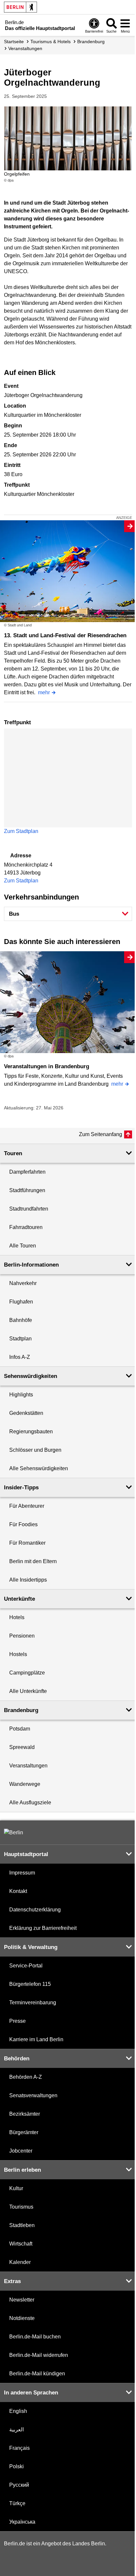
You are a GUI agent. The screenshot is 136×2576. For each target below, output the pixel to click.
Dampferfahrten (27, 1172)
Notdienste (22, 2318)
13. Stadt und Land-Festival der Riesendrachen (65, 635)
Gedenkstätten (26, 1413)
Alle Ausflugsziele (30, 1803)
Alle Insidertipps (28, 1580)
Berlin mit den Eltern (33, 1561)
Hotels (17, 1617)
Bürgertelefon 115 (30, 1984)
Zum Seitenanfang (101, 1134)
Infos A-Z (20, 1357)
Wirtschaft (21, 2244)
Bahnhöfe (21, 1320)
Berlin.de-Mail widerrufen (39, 2355)
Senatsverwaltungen (33, 2095)
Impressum (22, 1873)
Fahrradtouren (26, 1227)
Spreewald (22, 1747)
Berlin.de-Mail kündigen (37, 2374)
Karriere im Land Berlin (36, 2039)
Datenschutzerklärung (35, 1910)
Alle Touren (23, 1246)
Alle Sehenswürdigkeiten (39, 1468)
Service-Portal (26, 1966)
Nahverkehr (23, 1283)
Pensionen (22, 1636)
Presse (17, 2021)
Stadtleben (22, 2225)
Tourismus (21, 2207)
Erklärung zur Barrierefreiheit (43, 1928)
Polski (17, 2466)
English (18, 2411)
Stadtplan (20, 1339)
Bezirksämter (25, 2114)
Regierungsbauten (31, 1431)
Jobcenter (21, 2151)
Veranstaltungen (28, 1766)
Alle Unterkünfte (28, 1691)
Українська (22, 2522)
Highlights (21, 1395)
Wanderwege (25, 1784)
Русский (19, 2485)
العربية (17, 2430)
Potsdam (20, 1729)
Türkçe (17, 2503)
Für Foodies (23, 1524)
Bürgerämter (24, 2132)
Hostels (18, 1654)
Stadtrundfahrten (29, 1209)
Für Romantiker (27, 1543)
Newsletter (22, 2300)
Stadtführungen (27, 1190)
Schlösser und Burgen (35, 1450)
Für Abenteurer (27, 1506)
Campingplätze (27, 1673)
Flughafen (21, 1302)
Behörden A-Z (26, 2077)
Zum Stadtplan (21, 831)
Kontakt (18, 1891)
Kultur (16, 2188)
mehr (44, 692)
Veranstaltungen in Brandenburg (47, 1066)
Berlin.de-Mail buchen (35, 2337)
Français (19, 2448)
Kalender (20, 2262)
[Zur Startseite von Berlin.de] (14, 1832)
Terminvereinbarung (33, 2003)
